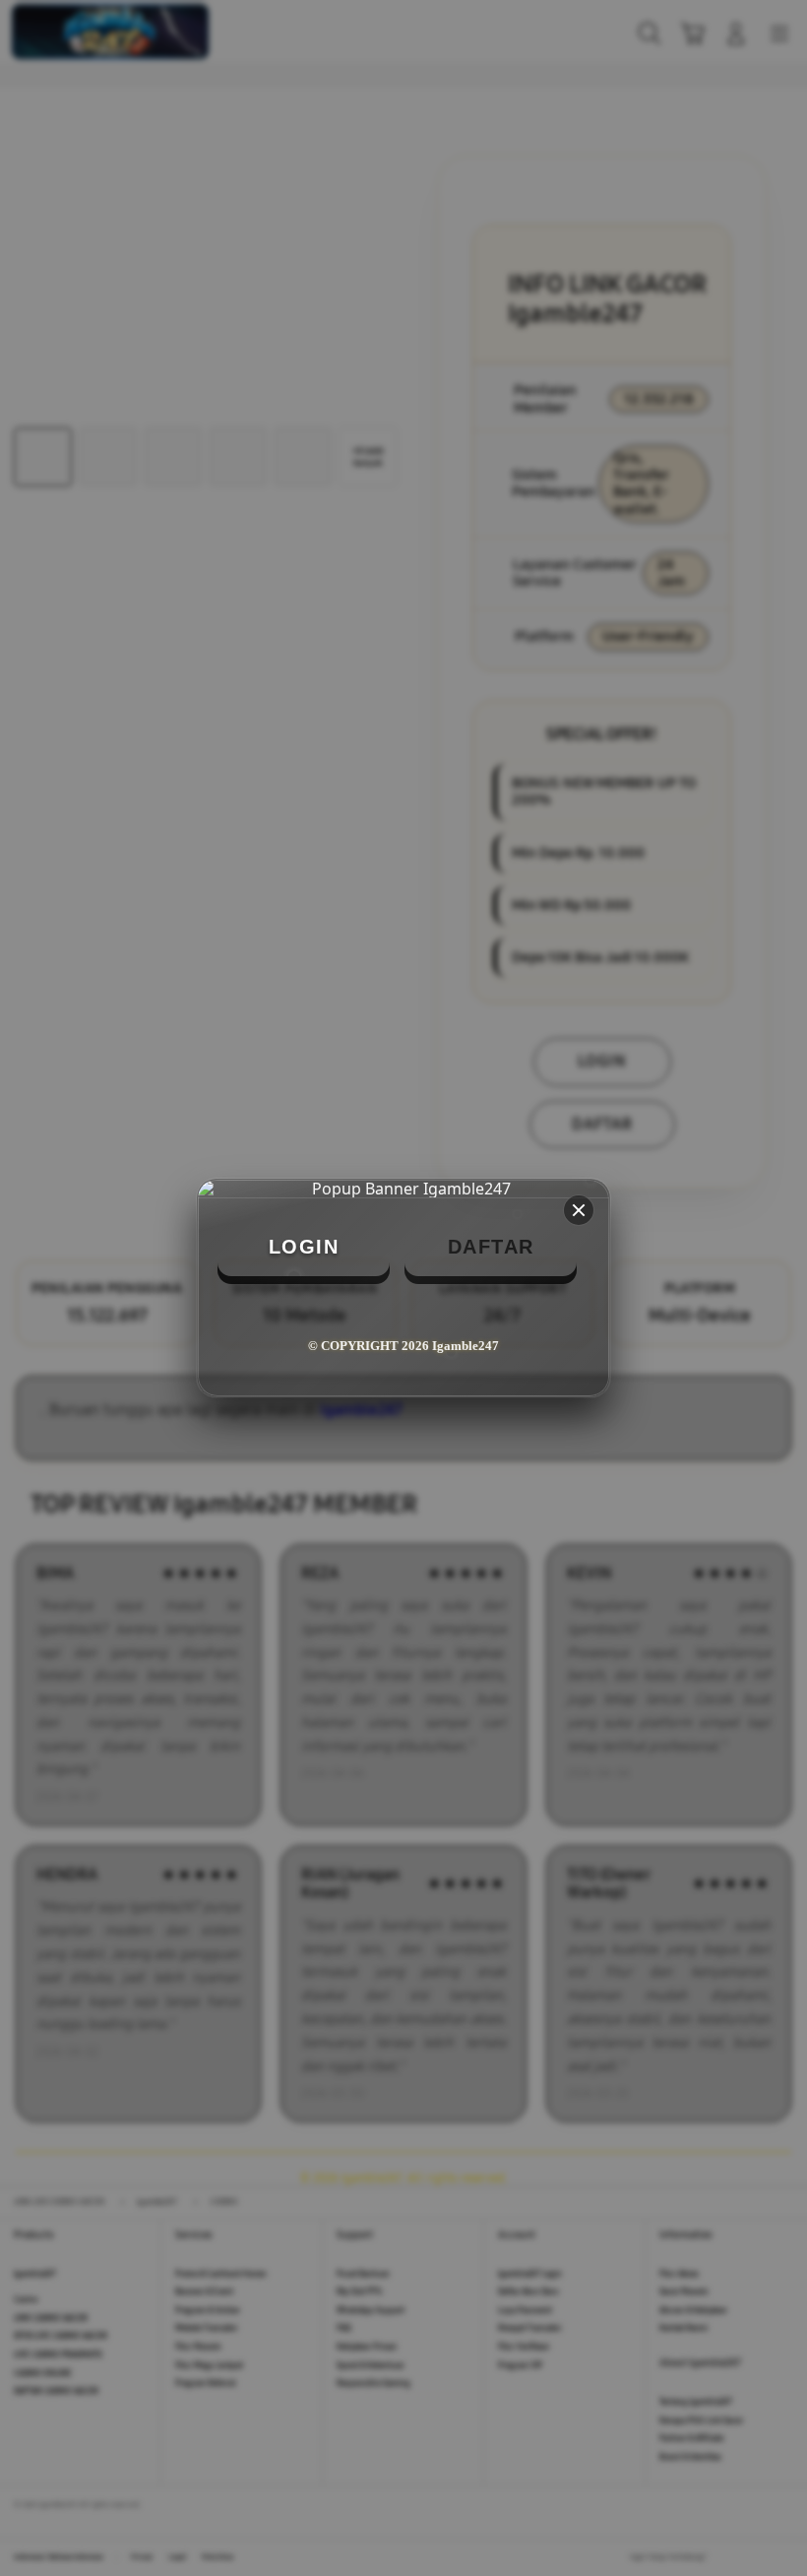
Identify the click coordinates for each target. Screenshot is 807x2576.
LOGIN (304, 1247)
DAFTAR (491, 1247)
